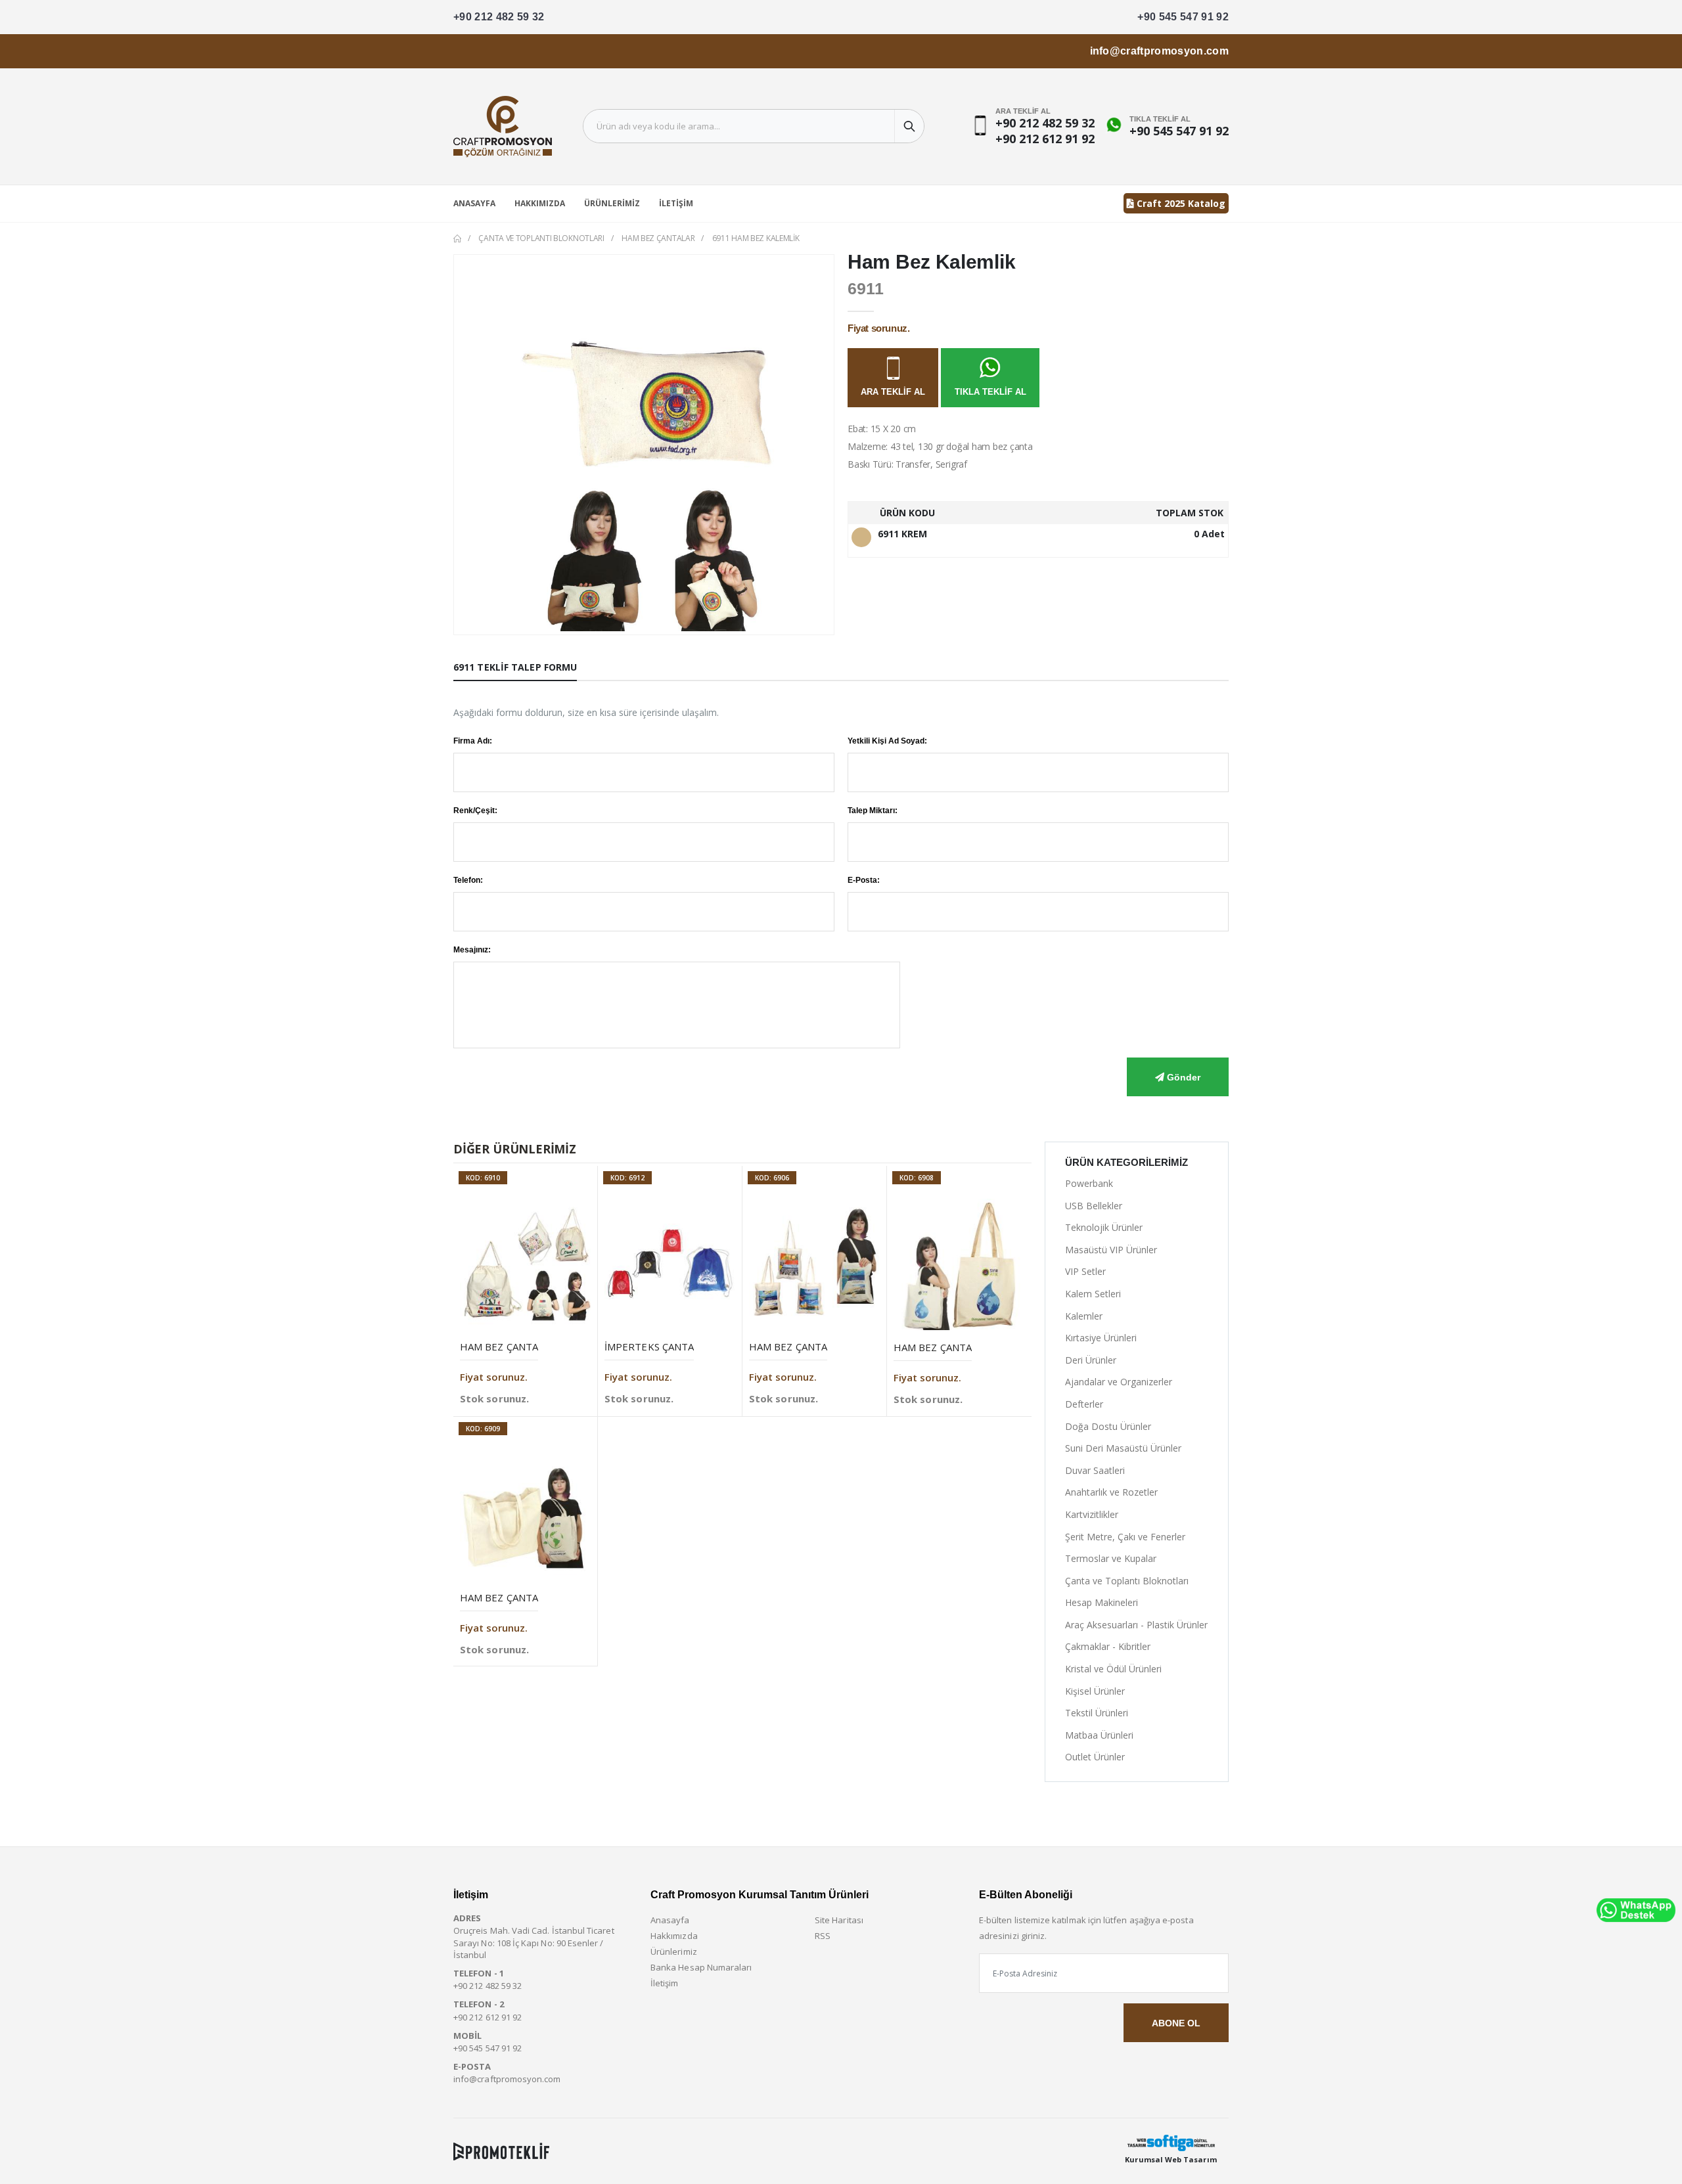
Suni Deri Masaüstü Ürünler (1123, 1448)
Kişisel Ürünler (1095, 1691)
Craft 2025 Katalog (1180, 203)
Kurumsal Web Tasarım (1171, 2159)
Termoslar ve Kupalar (1111, 1558)
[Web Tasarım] (1171, 2143)
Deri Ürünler (1091, 1360)
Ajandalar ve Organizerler (1119, 1382)
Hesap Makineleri (1102, 1602)
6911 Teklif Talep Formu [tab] (515, 667)
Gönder (1182, 1077)
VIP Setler (1085, 1271)
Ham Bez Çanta (499, 1347)
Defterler (1084, 1404)
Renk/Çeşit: (475, 811)
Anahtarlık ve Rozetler (1111, 1492)
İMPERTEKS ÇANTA (649, 1347)
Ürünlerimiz (612, 203)
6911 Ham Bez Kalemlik (756, 238)
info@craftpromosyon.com (1159, 51)
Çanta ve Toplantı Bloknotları (541, 238)
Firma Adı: (473, 741)
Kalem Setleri (1093, 1294)
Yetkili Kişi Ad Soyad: (887, 741)
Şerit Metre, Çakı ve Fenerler (1125, 1537)
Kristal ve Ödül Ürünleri (1113, 1669)
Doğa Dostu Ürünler (1108, 1426)
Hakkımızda (540, 203)
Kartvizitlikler (1092, 1514)
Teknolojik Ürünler (1104, 1227)
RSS (823, 1936)
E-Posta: (864, 880)
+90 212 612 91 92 (1045, 139)
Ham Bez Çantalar (658, 238)
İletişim (676, 203)
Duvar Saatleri (1095, 1470)
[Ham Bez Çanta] (525, 1264)
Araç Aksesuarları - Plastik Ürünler (1136, 1625)
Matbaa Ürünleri (1099, 1735)
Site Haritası (839, 1920)
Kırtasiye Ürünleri (1101, 1338)
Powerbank (1089, 1183)
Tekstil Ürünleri (1097, 1713)
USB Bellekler (1094, 1206)
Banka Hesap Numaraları (701, 1967)
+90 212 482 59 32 (499, 17)
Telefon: (468, 880)
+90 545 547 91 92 (1183, 17)
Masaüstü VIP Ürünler (1111, 1250)
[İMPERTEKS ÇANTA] (670, 1264)
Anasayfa (474, 203)
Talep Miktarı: (873, 811)
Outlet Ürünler (1095, 1757)
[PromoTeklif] (501, 2151)
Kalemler (1084, 1316)
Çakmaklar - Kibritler (1108, 1646)
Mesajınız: (472, 950)
